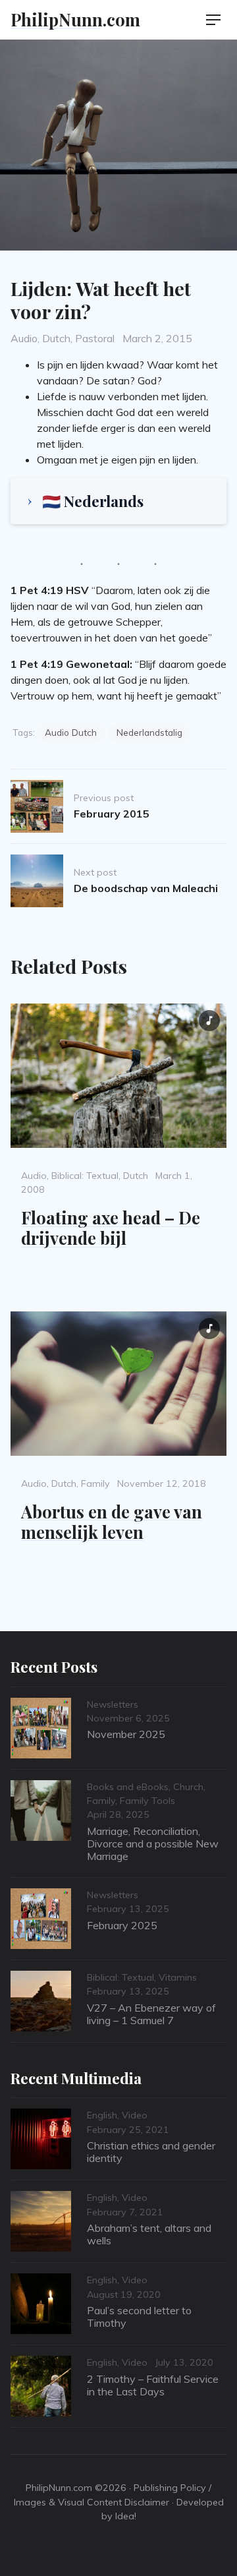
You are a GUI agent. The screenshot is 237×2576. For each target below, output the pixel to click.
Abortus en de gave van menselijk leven (112, 1521)
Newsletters (113, 1704)
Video (135, 2115)
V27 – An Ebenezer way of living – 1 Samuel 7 (151, 2014)
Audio (24, 338)
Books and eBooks (128, 1787)
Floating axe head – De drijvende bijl (111, 1227)
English (102, 2115)
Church (188, 1787)
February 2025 (122, 1925)
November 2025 (126, 1734)
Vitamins (178, 1977)
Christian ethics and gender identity (151, 2152)
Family (95, 1483)
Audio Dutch (71, 732)
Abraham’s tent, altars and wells (149, 2234)
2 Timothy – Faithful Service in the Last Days (153, 2385)
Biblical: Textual (85, 1176)
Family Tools (147, 1801)
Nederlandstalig (149, 732)
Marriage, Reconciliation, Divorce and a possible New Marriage (153, 1843)
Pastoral (95, 338)
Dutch (56, 338)
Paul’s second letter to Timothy (139, 2317)
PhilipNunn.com (75, 19)
